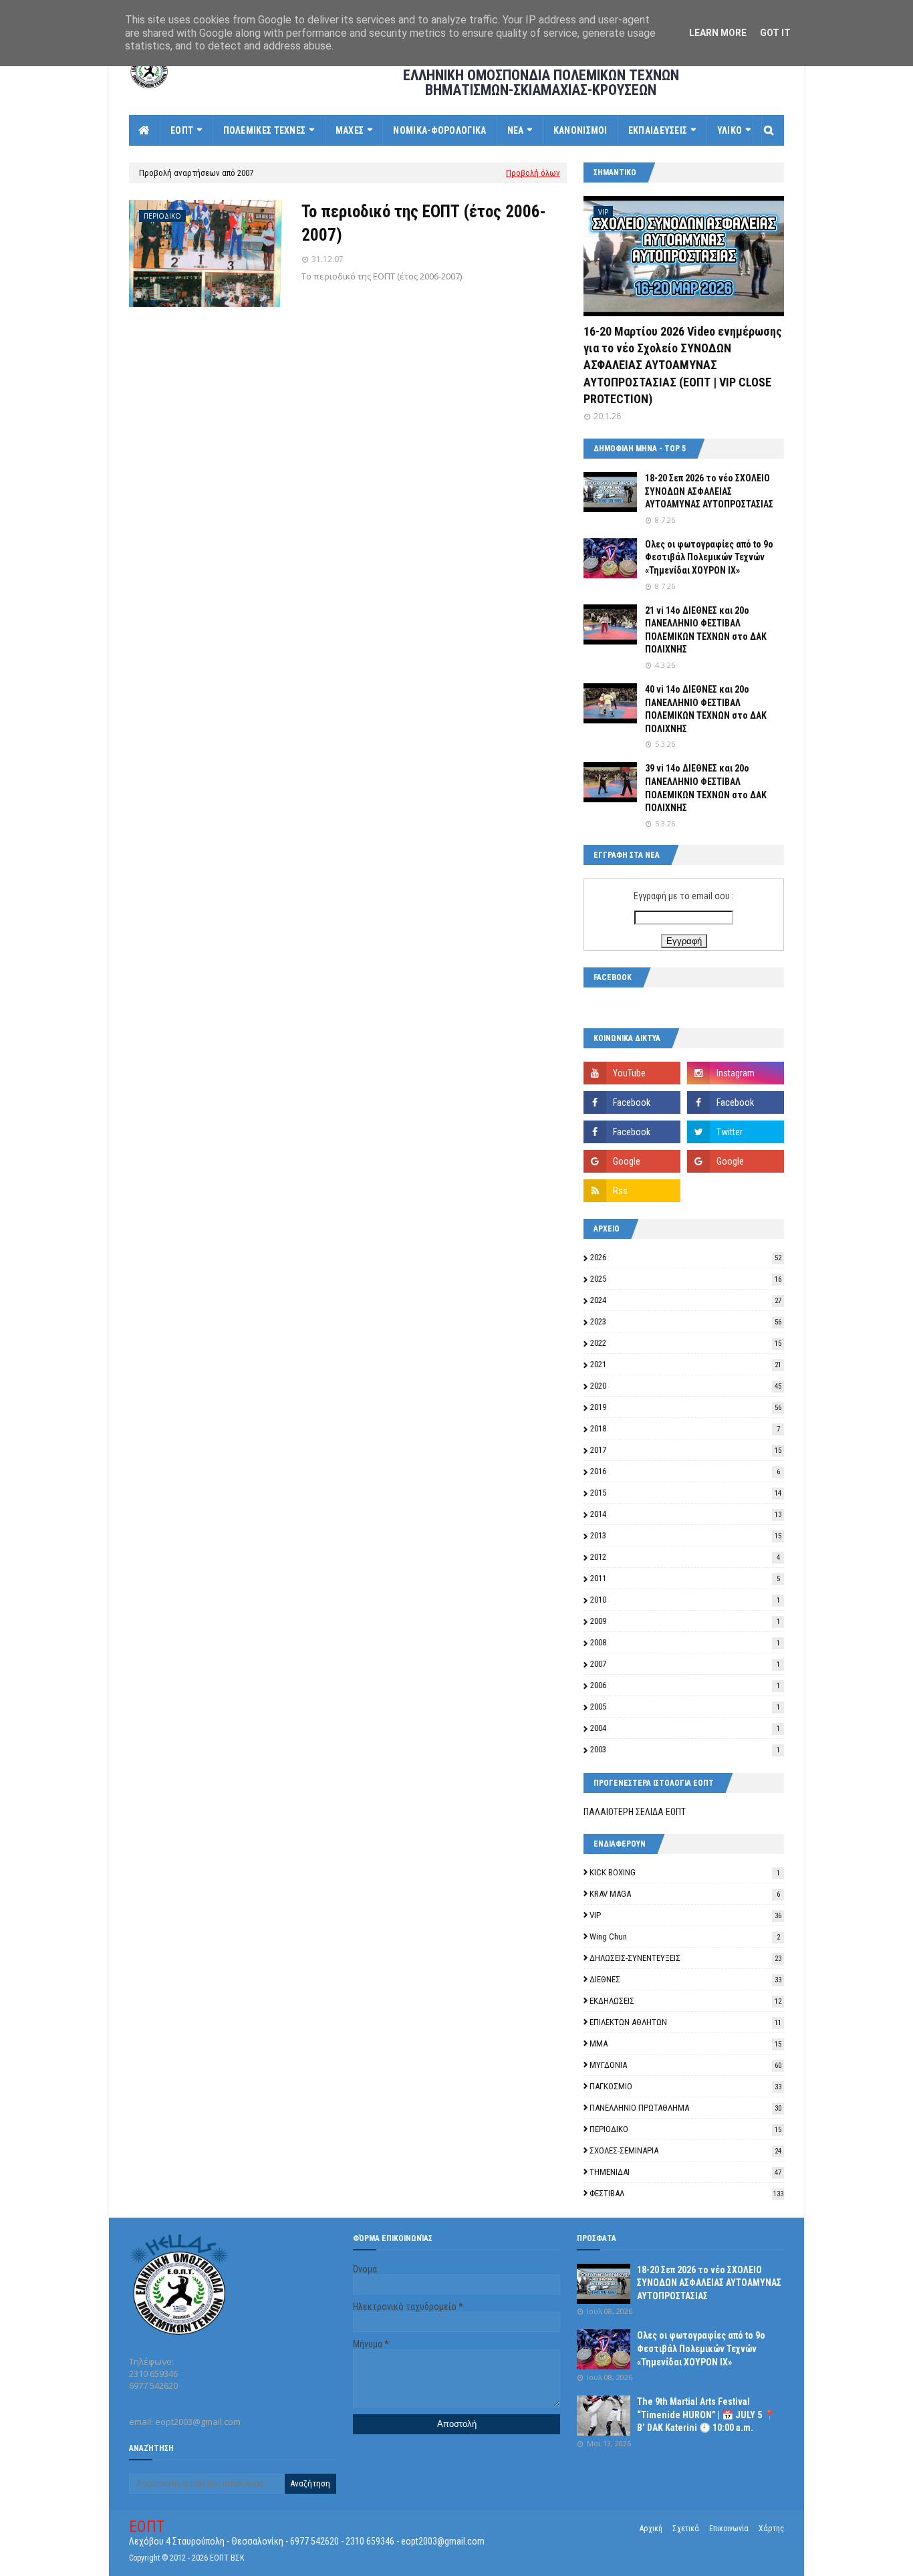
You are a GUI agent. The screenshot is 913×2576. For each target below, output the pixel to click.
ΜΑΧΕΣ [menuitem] (350, 130)
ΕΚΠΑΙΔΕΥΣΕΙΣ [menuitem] (658, 130)
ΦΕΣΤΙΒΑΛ (686, 2193)
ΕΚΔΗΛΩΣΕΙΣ (685, 2001)
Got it (775, 33)
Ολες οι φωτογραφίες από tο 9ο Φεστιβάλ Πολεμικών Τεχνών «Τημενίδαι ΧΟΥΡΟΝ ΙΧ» (709, 557)
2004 (685, 1728)
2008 (685, 1642)
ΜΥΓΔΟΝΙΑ (685, 2065)
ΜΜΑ (685, 2043)
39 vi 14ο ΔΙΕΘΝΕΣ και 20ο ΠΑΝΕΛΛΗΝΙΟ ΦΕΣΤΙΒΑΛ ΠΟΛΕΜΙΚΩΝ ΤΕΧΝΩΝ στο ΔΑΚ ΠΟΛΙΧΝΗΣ (706, 788)
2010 (685, 1600)
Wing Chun (685, 1937)
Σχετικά (686, 2529)
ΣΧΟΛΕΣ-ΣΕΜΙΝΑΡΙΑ (685, 2150)
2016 (685, 1471)
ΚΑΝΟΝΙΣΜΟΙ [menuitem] (580, 130)
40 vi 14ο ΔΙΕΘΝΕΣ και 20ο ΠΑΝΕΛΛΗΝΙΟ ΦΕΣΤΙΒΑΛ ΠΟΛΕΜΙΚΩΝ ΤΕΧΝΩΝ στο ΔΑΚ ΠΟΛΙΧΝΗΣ (706, 709)
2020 (686, 1386)
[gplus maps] (632, 1161)
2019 (686, 1407)
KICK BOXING (685, 1872)
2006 (685, 1685)
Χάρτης (771, 2529)
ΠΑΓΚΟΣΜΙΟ (685, 2086)
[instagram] (736, 1073)
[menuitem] (145, 130)
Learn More (718, 33)
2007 (685, 1664)
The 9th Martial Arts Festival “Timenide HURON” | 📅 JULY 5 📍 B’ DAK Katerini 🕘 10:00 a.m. (706, 2415)
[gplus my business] (736, 1161)
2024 (686, 1300)
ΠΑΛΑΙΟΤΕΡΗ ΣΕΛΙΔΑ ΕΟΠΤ (635, 1812)
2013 (686, 1535)
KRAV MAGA (685, 1894)
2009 (685, 1621)
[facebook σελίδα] (632, 1102)
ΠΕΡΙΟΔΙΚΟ (685, 2129)
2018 (685, 1428)
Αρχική (651, 2529)
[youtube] (632, 1073)
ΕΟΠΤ (147, 2527)
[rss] (632, 1191)
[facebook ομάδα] (736, 1102)
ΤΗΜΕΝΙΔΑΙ (685, 2172)
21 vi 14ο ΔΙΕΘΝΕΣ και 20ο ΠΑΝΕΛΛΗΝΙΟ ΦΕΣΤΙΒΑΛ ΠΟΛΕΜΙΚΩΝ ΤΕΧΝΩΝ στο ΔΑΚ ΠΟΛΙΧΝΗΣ (706, 630)
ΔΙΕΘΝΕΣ (685, 1979)
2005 (685, 1707)
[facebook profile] (632, 1132)
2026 (686, 1257)
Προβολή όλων (533, 173)
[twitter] (736, 1132)
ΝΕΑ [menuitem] (516, 130)
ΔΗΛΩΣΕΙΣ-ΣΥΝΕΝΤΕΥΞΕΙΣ (685, 1958)
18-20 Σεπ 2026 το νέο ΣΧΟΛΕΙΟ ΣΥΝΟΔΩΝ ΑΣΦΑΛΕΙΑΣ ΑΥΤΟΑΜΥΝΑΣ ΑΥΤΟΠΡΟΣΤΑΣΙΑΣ (709, 491)
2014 (686, 1514)
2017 (686, 1450)
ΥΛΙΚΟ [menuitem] (730, 130)
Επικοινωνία (729, 2529)
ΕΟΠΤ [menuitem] (182, 130)
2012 (685, 1557)
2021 (686, 1364)
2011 (685, 1578)
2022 (686, 1343)
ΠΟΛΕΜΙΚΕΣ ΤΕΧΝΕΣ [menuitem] (265, 130)
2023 (686, 1321)
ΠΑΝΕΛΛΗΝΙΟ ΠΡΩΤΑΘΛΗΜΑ (685, 2108)
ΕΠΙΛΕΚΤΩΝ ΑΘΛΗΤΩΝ (685, 2022)
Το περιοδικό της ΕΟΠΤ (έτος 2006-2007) (424, 223)
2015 (686, 1493)
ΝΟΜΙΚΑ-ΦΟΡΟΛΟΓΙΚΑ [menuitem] (439, 130)
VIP (685, 1915)
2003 (685, 1749)
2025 (686, 1279)
